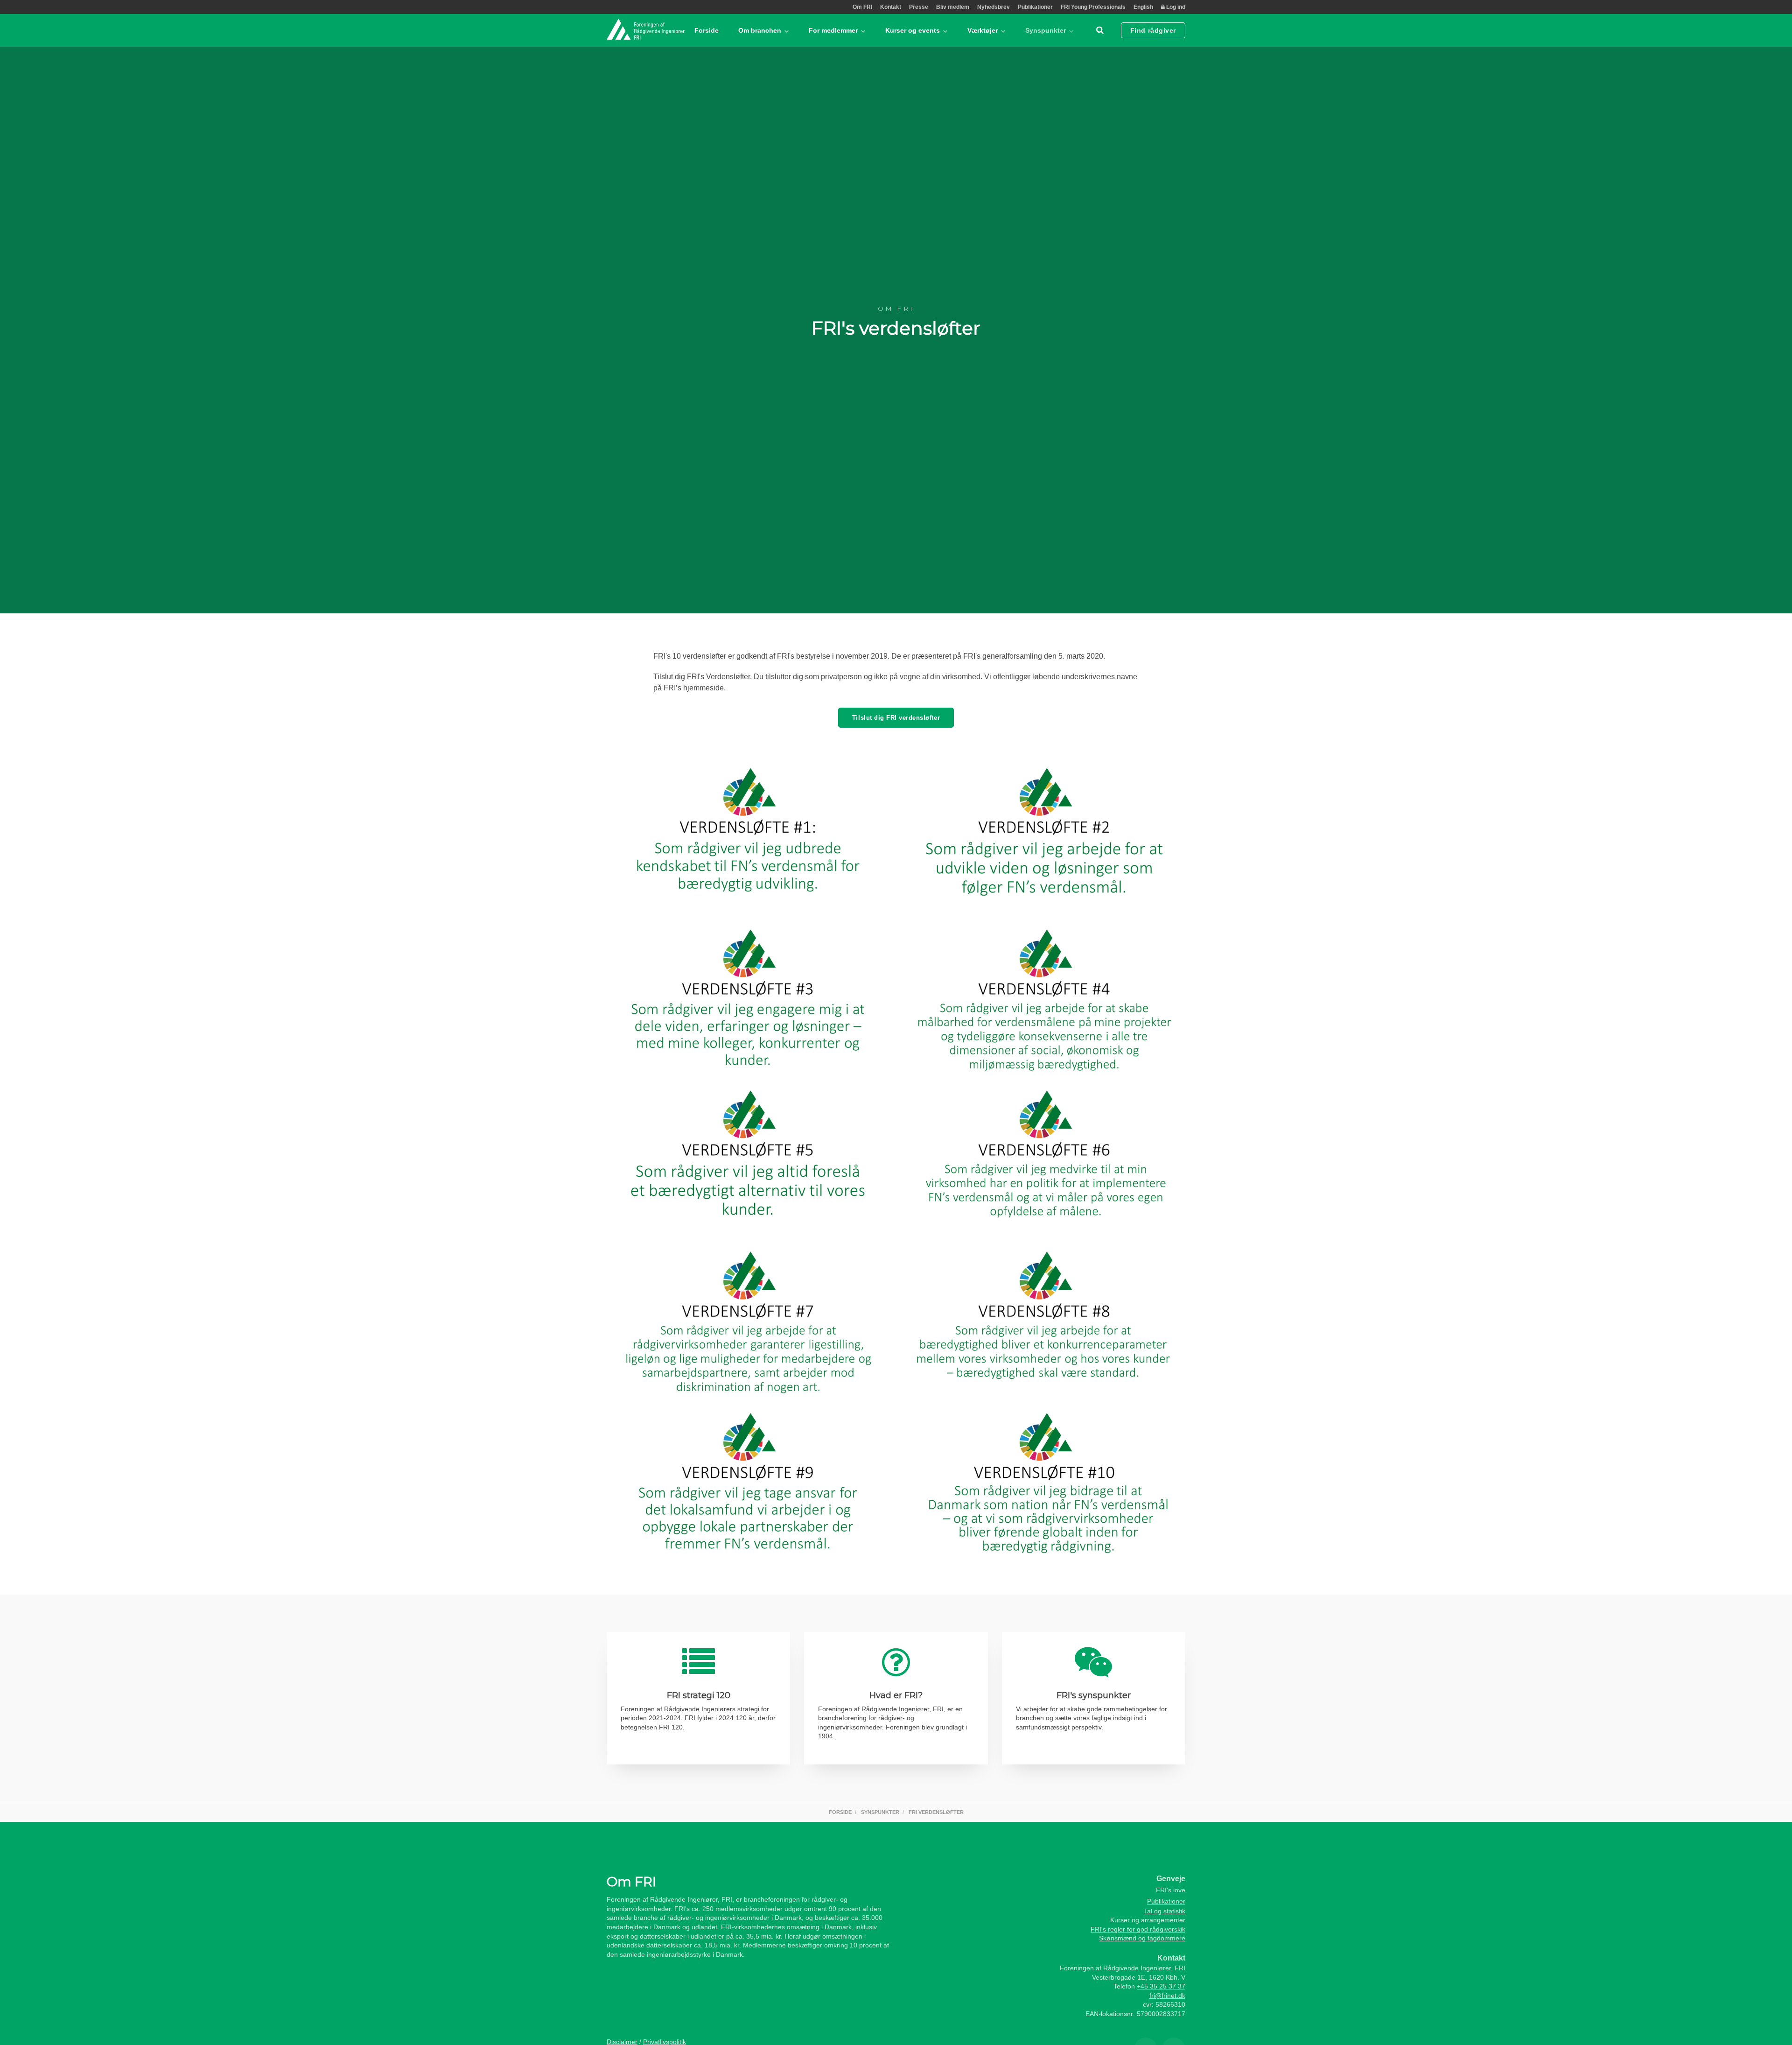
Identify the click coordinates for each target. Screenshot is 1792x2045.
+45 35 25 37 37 (1161, 1986)
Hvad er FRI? (896, 1695)
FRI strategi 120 (699, 1695)
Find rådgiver (1153, 30)
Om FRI (862, 7)
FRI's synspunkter (1094, 1695)
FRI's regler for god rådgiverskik (1138, 1929)
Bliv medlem (953, 7)
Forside (707, 30)
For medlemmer (834, 30)
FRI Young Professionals (1093, 7)
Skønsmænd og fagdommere (1142, 1938)
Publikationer (1035, 7)
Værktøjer (983, 30)
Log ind (1175, 7)
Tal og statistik (1165, 1911)
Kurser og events (913, 30)
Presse (919, 7)
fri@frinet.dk (1167, 1996)
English (1143, 7)
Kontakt (891, 7)
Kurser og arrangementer (1148, 1920)
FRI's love (1171, 1890)
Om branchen (761, 30)
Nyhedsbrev (994, 7)
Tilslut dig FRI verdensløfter (896, 718)
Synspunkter (1046, 30)
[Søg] (1100, 30)
